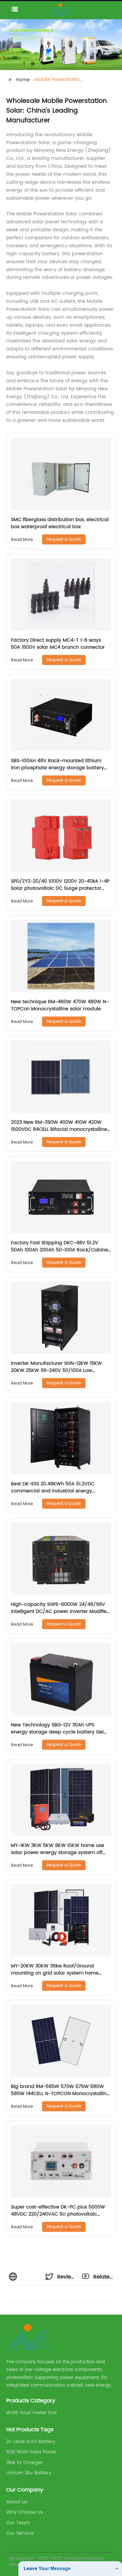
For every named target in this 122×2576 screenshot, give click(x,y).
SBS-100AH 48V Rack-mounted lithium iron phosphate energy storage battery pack (57, 768)
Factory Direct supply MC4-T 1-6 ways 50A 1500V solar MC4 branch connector (58, 644)
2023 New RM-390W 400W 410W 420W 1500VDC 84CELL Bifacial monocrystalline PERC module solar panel (59, 1129)
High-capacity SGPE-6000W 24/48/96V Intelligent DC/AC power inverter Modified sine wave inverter (60, 1611)
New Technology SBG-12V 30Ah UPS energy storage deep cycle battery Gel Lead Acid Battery (57, 1732)
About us (17, 2502)
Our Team (18, 2523)
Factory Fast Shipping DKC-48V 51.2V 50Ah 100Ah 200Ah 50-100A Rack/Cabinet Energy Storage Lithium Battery (60, 1250)
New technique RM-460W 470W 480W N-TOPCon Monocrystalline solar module (60, 1005)
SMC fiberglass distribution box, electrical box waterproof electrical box (60, 523)
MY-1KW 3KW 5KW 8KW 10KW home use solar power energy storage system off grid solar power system (58, 1853)
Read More (22, 540)
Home (23, 80)
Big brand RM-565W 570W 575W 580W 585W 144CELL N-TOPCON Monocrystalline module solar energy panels (60, 2094)
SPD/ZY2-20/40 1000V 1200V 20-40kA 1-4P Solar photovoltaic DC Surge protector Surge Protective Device (60, 888)
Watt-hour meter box (32, 2413)
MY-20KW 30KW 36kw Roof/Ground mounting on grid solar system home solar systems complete (55, 1973)
